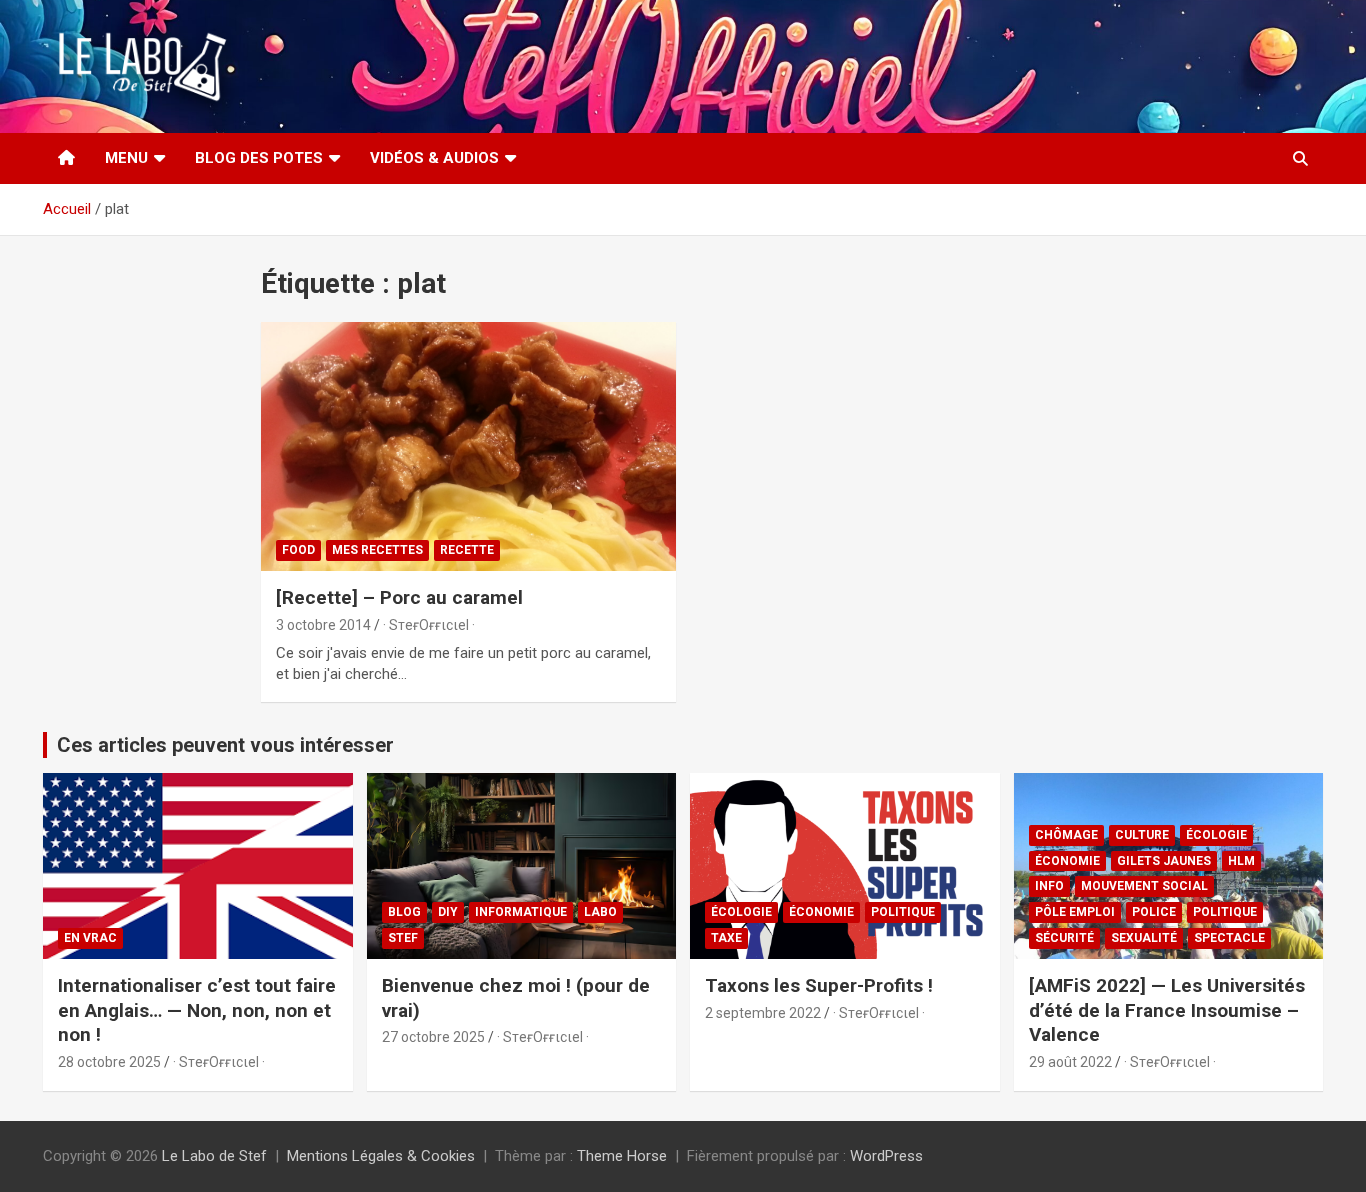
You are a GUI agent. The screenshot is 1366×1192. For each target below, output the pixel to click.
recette (467, 550)
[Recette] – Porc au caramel (399, 597)
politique (903, 912)
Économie (821, 912)
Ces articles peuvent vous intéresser (225, 745)
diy (448, 912)
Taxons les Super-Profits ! (819, 985)
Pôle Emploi (1075, 912)
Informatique (521, 912)
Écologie (741, 912)
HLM (1241, 861)
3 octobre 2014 (323, 625)
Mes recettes (377, 550)
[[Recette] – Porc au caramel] (468, 446)
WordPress (886, 1156)
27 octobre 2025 (433, 1037)
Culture (1142, 835)
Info (1049, 886)
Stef (403, 938)
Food (298, 550)
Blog (404, 912)
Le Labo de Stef (214, 1156)
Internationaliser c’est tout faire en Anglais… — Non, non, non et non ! (197, 1010)
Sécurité (1064, 938)
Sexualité (1144, 938)
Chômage (1066, 835)
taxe (726, 938)
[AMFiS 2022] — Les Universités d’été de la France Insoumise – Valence (1167, 1010)
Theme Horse (622, 1156)
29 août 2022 (1070, 1062)
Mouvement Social (1144, 886)
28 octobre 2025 (109, 1062)
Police (1154, 912)
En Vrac (90, 938)
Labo (600, 912)
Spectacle (1229, 938)
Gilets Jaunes (1164, 861)
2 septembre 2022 (763, 1013)
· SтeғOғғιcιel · (429, 625)
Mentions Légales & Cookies (381, 1156)
